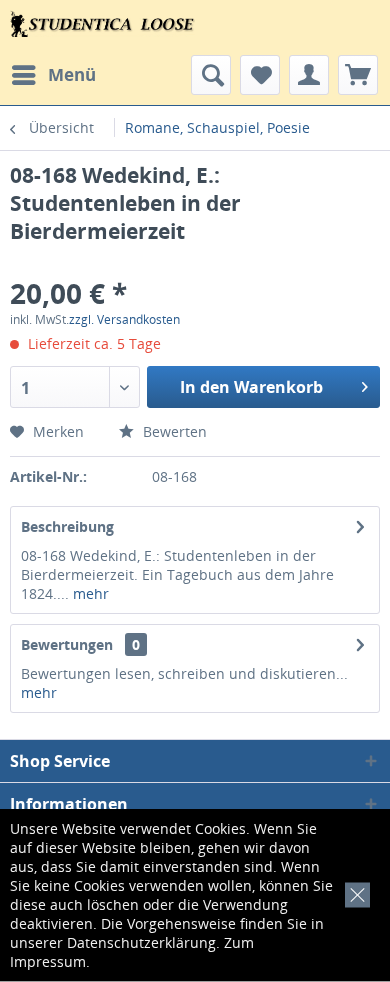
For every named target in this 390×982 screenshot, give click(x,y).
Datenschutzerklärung (141, 942)
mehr (89, 593)
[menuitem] (53, 75)
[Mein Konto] (309, 75)
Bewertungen (67, 644)
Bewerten (173, 431)
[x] (353, 892)
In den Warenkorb (251, 387)
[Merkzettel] (260, 75)
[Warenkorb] (358, 75)
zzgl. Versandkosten (124, 319)
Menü (72, 74)
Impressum (48, 961)
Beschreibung (67, 526)
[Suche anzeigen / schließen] (211, 75)
